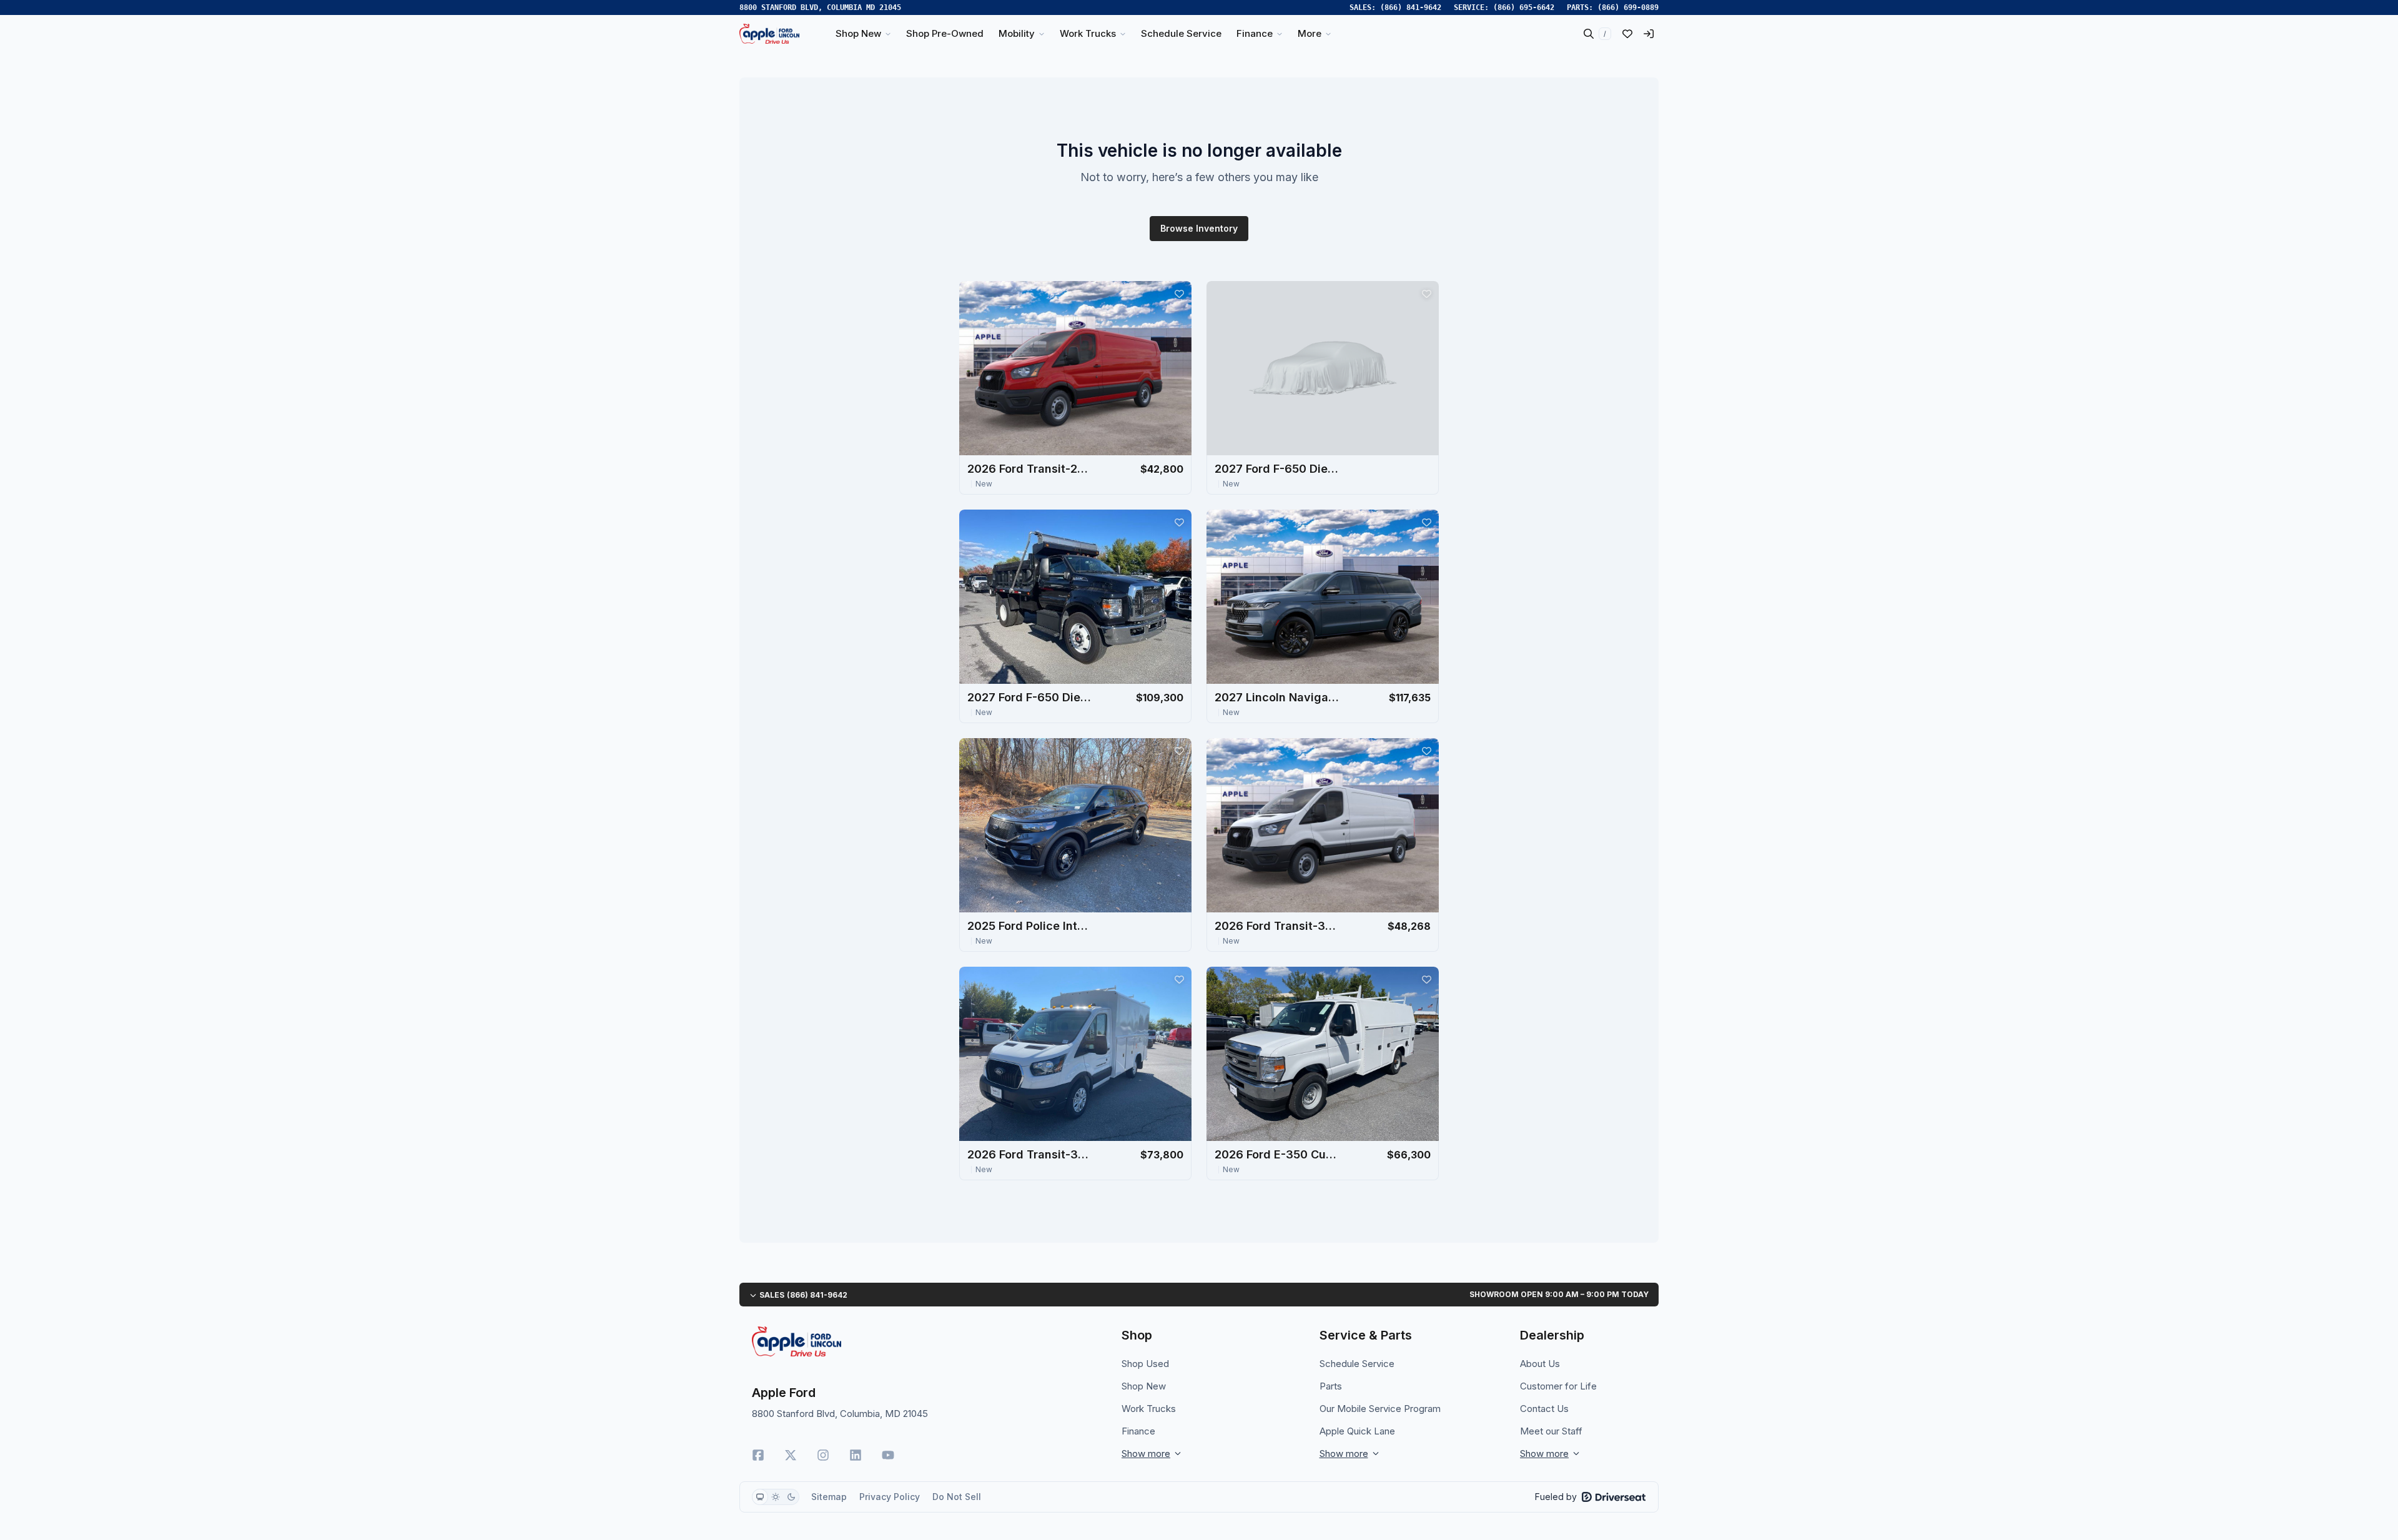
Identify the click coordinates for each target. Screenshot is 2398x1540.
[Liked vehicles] (1627, 34)
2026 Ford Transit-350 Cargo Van (1277, 926)
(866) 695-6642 (1524, 7)
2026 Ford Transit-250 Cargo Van (1030, 469)
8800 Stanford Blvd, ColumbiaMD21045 (820, 7)
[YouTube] (888, 1455)
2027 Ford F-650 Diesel (1277, 469)
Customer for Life (1558, 1386)
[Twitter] (791, 1455)
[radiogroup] (776, 1497)
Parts (1331, 1386)
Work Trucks (1149, 1409)
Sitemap (829, 1497)
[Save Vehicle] (1179, 294)
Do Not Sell (957, 1497)
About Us (1540, 1364)
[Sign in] (1649, 34)
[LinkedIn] (856, 1455)
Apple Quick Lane (1357, 1431)
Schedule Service (1357, 1364)
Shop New (1144, 1386)
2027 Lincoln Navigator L (1277, 697)
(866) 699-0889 (1628, 7)
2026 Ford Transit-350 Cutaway (1030, 1154)
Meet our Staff (1551, 1431)
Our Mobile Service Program (1380, 1409)
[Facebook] (758, 1455)
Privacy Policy (890, 1497)
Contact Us (1544, 1409)
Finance (1138, 1431)
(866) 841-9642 (1411, 7)
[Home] (769, 34)
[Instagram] (823, 1455)
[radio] (760, 1497)
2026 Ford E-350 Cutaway (1277, 1154)
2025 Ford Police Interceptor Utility (1030, 926)
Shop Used (1145, 1364)
